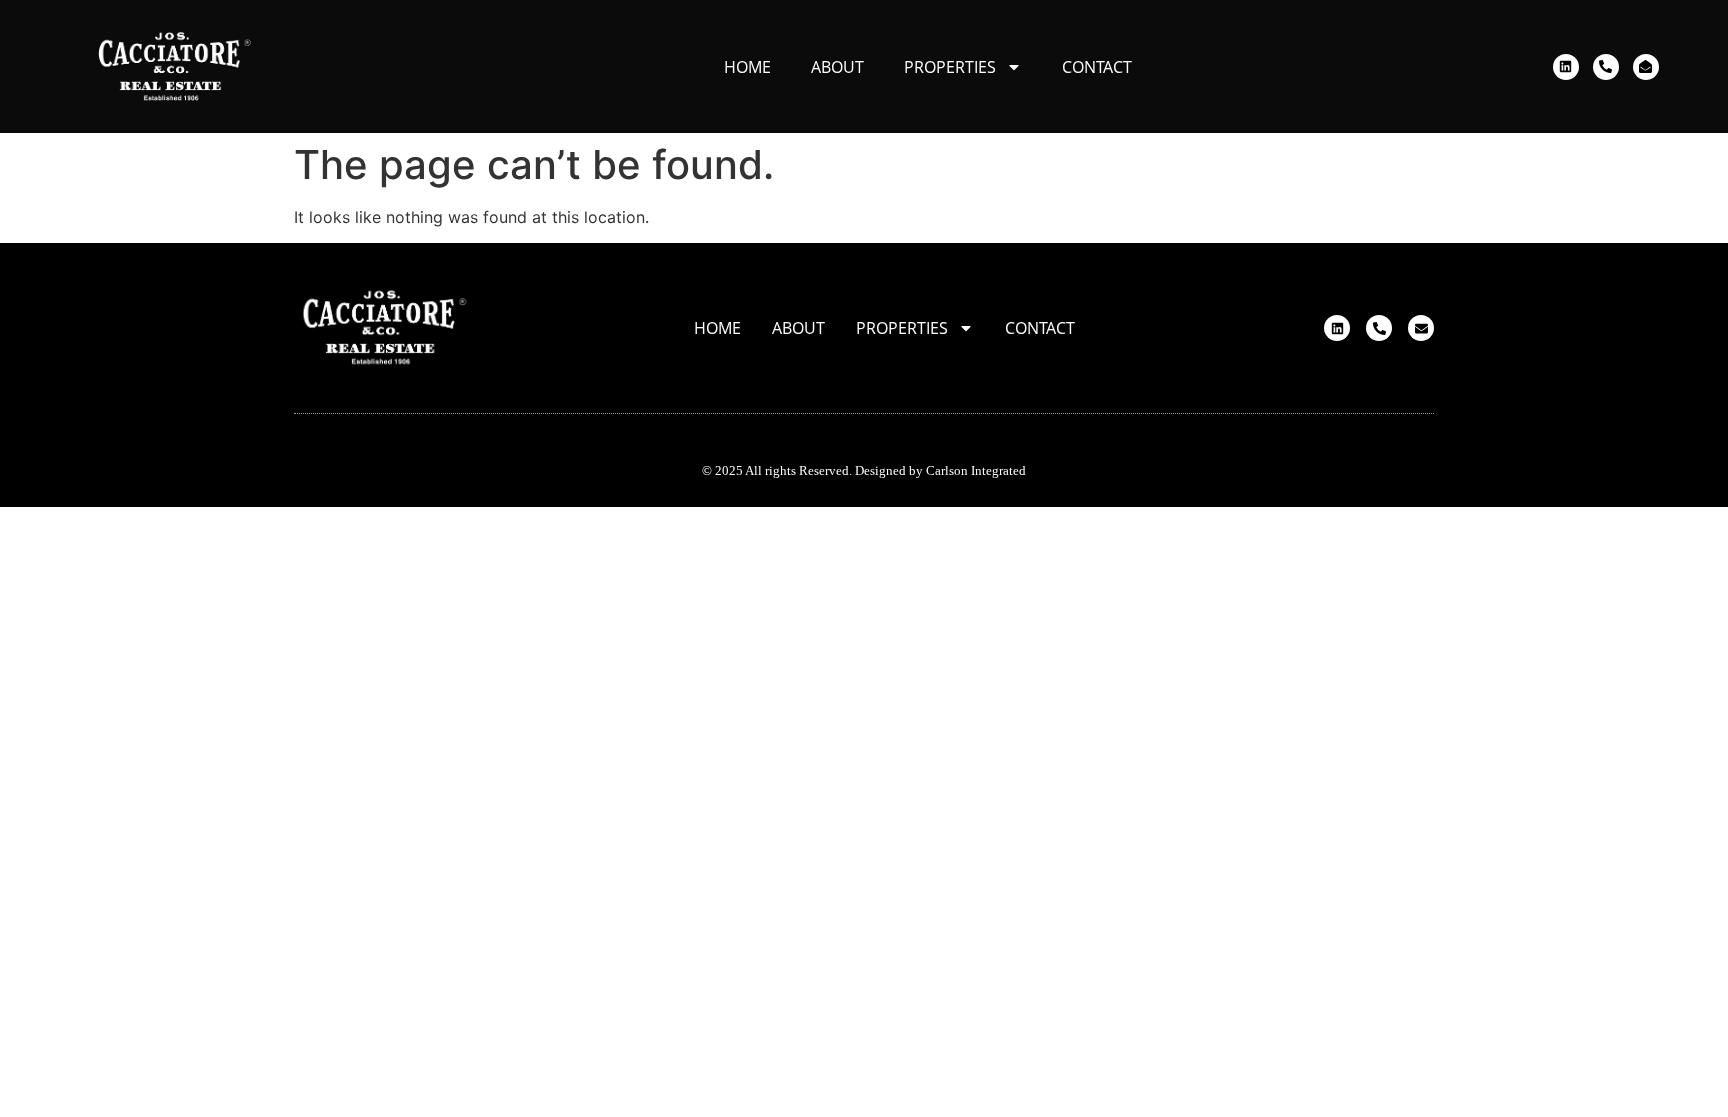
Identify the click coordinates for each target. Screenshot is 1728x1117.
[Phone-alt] (1606, 67)
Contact (1097, 67)
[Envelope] (1421, 328)
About (837, 67)
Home (747, 67)
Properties (950, 67)
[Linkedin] (1566, 67)
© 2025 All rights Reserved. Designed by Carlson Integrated (864, 470)
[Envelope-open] (1646, 67)
